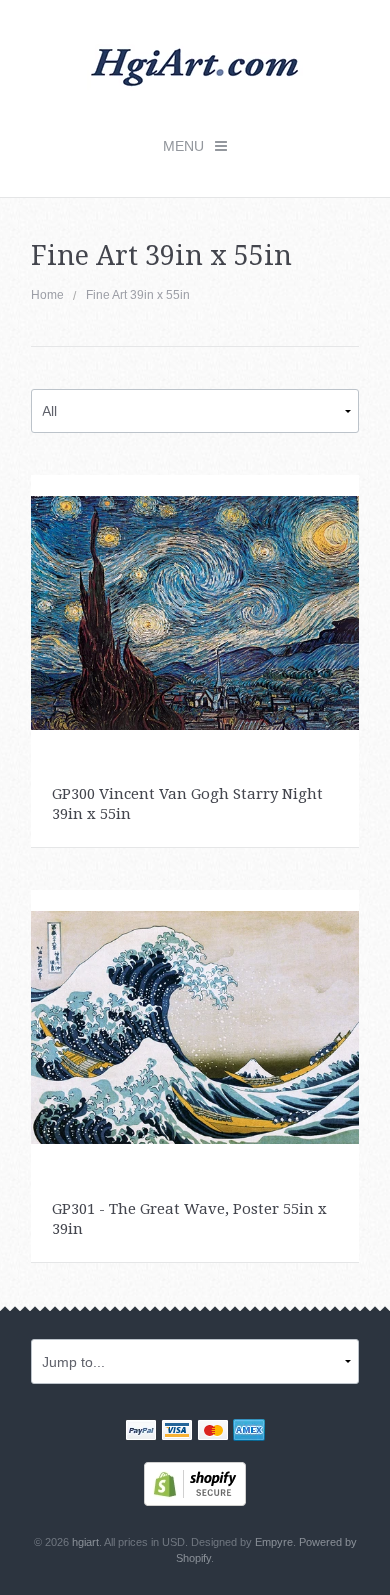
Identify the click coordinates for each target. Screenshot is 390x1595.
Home (47, 295)
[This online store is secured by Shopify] (195, 1483)
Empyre (274, 1542)
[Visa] (177, 1432)
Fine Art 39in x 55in (138, 295)
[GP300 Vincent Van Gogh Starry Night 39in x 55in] (195, 612)
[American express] (249, 1432)
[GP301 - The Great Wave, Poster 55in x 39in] (195, 1026)
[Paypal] (141, 1432)
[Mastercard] (213, 1432)
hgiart (85, 1542)
